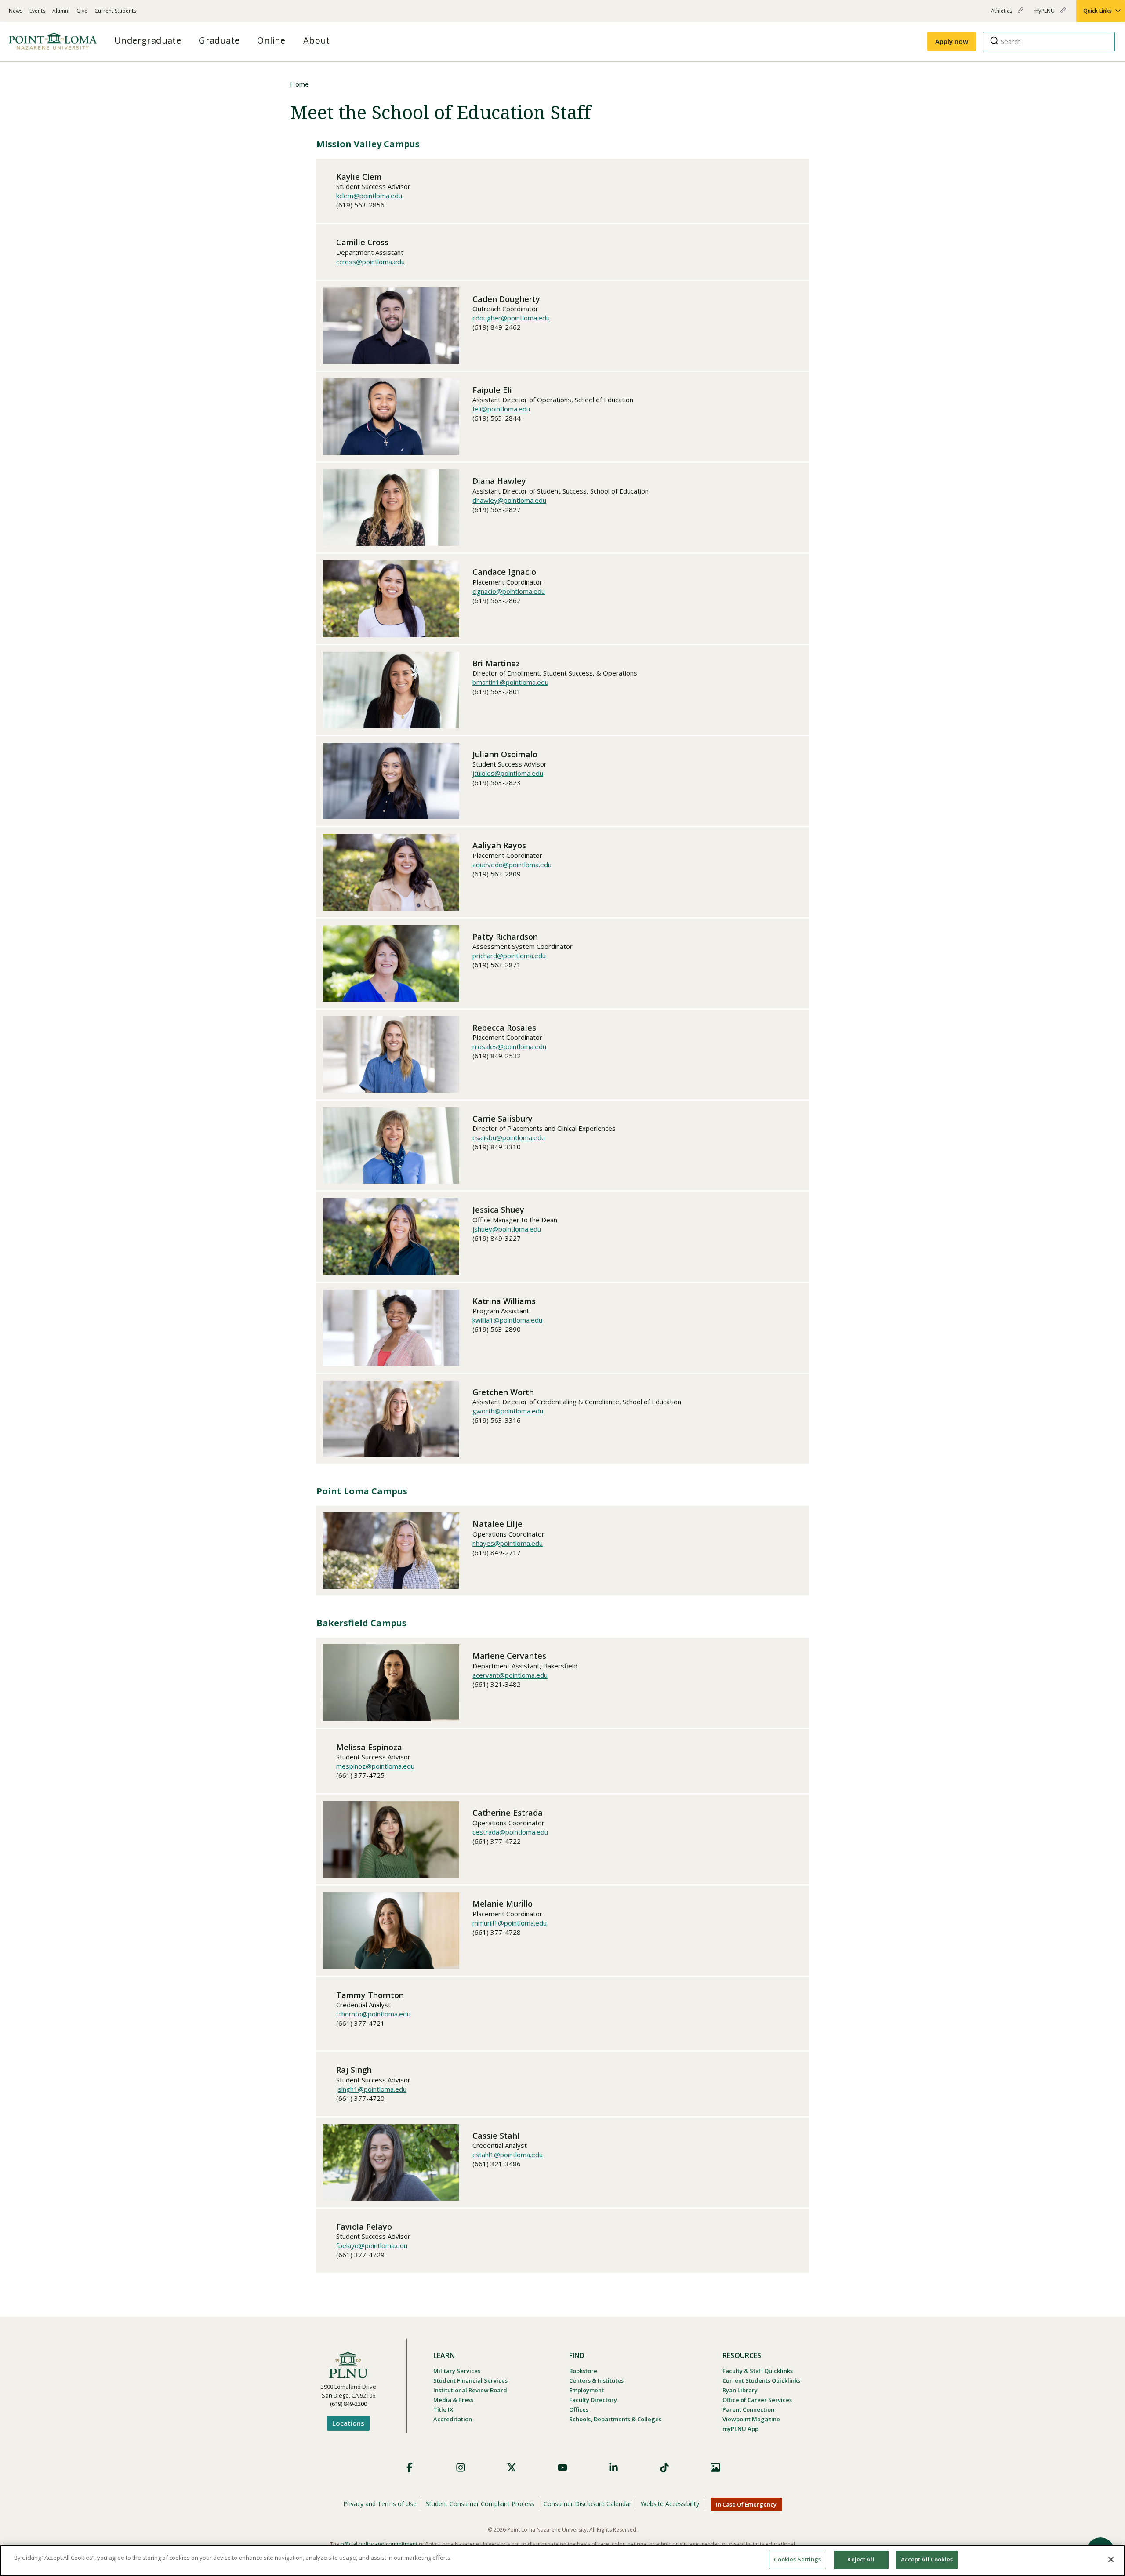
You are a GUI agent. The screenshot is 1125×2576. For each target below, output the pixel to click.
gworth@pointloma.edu (508, 1411)
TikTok (664, 2467)
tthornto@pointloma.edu (373, 2014)
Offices (579, 2409)
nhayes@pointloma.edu (508, 1543)
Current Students (115, 11)
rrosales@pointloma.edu (509, 1046)
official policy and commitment (379, 2544)
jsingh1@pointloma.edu (371, 2089)
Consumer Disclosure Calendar (588, 2504)
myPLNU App (740, 2429)
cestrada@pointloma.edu (510, 1832)
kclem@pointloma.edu (369, 196)
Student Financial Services (470, 2380)
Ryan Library (740, 2390)
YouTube (562, 2467)
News (16, 11)
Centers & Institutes (596, 2380)
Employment (586, 2390)
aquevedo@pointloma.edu (512, 865)
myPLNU (1045, 14)
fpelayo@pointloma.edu (372, 2245)
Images (715, 2467)
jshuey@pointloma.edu (507, 1229)
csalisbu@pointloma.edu (509, 1137)
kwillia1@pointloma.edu (507, 1320)
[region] (562, 2560)
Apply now (952, 41)
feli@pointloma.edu (501, 409)
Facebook (410, 2467)
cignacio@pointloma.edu (509, 591)
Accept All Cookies (927, 2559)
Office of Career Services (757, 2400)
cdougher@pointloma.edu (511, 318)
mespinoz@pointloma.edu (375, 1766)
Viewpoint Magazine (751, 2419)
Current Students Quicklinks (761, 2380)
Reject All (861, 2559)
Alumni (61, 11)
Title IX (443, 2409)
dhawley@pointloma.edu (509, 500)
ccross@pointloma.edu (370, 262)
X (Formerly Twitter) (512, 2467)
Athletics (1002, 14)
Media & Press (453, 2400)
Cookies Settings (797, 2559)
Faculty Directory (593, 2400)
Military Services (457, 2371)
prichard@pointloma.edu (509, 956)
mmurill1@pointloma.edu (510, 1923)
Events (37, 11)
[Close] (1111, 2559)
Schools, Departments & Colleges (615, 2419)
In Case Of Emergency (746, 2504)
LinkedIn (613, 2467)
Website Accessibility (670, 2504)
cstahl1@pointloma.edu (508, 2155)
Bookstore (583, 2371)
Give (82, 11)
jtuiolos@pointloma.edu (508, 773)
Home (299, 84)
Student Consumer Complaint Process (480, 2504)
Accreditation (453, 2419)
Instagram (461, 2467)
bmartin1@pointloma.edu (510, 682)
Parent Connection (748, 2409)
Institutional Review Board (470, 2390)
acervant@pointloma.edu (510, 1675)
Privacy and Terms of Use (380, 2504)
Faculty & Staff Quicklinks (758, 2371)
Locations (348, 2423)
